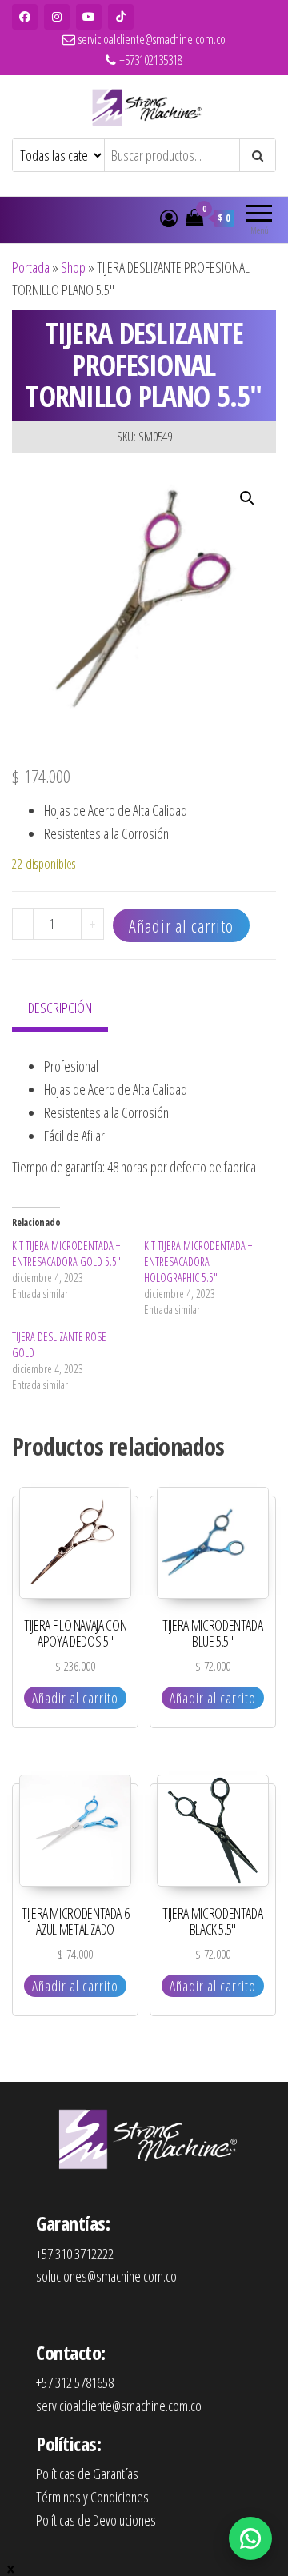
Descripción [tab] (60, 1008)
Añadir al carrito (181, 925)
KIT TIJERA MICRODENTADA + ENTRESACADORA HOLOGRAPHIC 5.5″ (198, 1262)
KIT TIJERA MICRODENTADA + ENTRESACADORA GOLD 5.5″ (66, 1254)
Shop (73, 267)
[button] (247, 498)
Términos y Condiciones (92, 2497)
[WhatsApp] (250, 2538)
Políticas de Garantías (87, 2474)
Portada (31, 267)
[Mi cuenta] (169, 218)
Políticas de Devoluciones (96, 2520)
